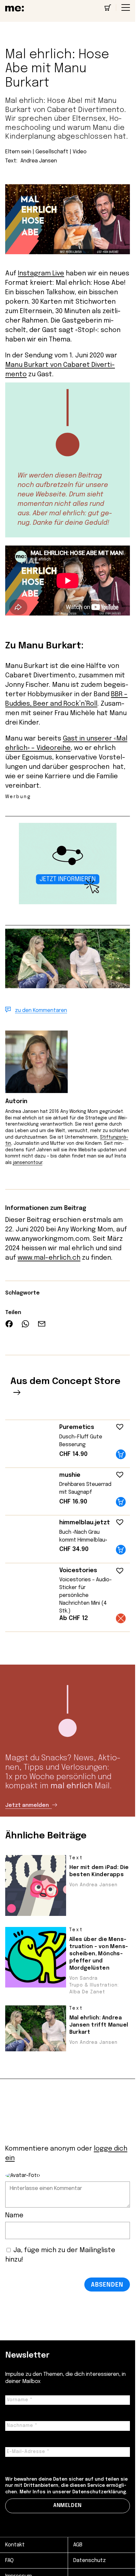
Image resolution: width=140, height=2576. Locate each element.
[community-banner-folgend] (68, 903)
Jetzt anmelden (28, 1805)
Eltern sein (18, 152)
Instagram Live (41, 274)
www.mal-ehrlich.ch (49, 1258)
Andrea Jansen (39, 161)
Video (80, 152)
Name (14, 2216)
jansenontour (28, 1163)
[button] (118, 1425)
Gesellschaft (52, 152)
